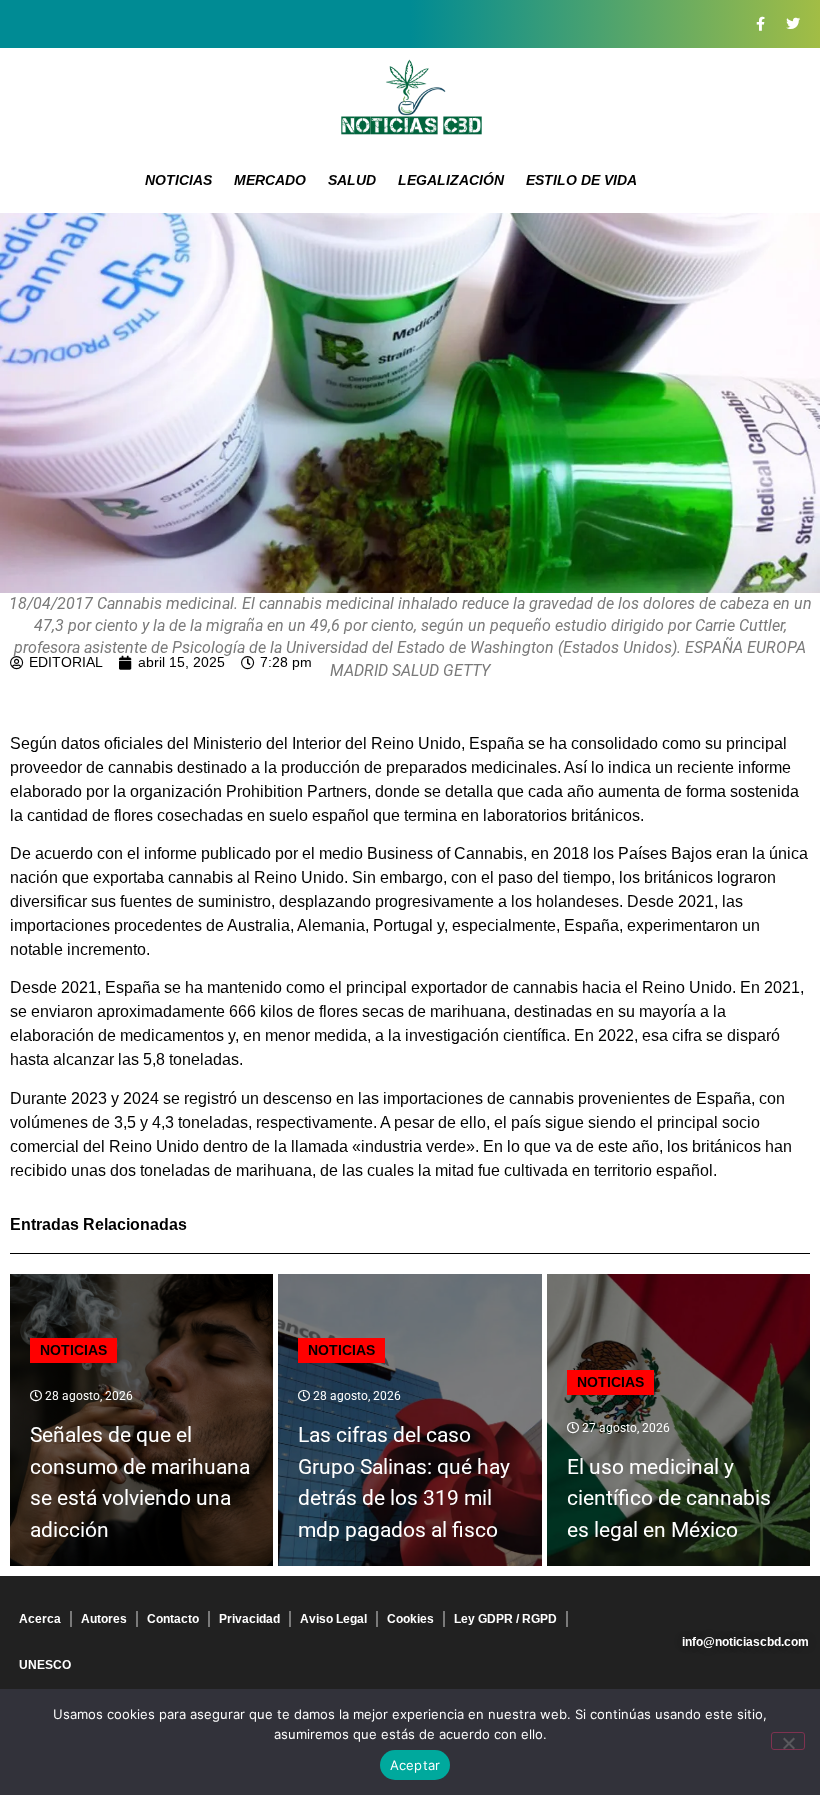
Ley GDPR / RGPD (505, 1619)
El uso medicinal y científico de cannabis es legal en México (669, 1498)
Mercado (270, 180)
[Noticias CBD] (410, 97)
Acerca (40, 1619)
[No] (788, 1741)
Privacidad (249, 1619)
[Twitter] (793, 24)
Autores (104, 1619)
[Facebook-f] (760, 24)
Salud (352, 180)
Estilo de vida (581, 180)
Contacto (173, 1619)
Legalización (451, 180)
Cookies (410, 1619)
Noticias (178, 180)
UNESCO (45, 1665)
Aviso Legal (333, 1619)
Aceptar (415, 1765)
